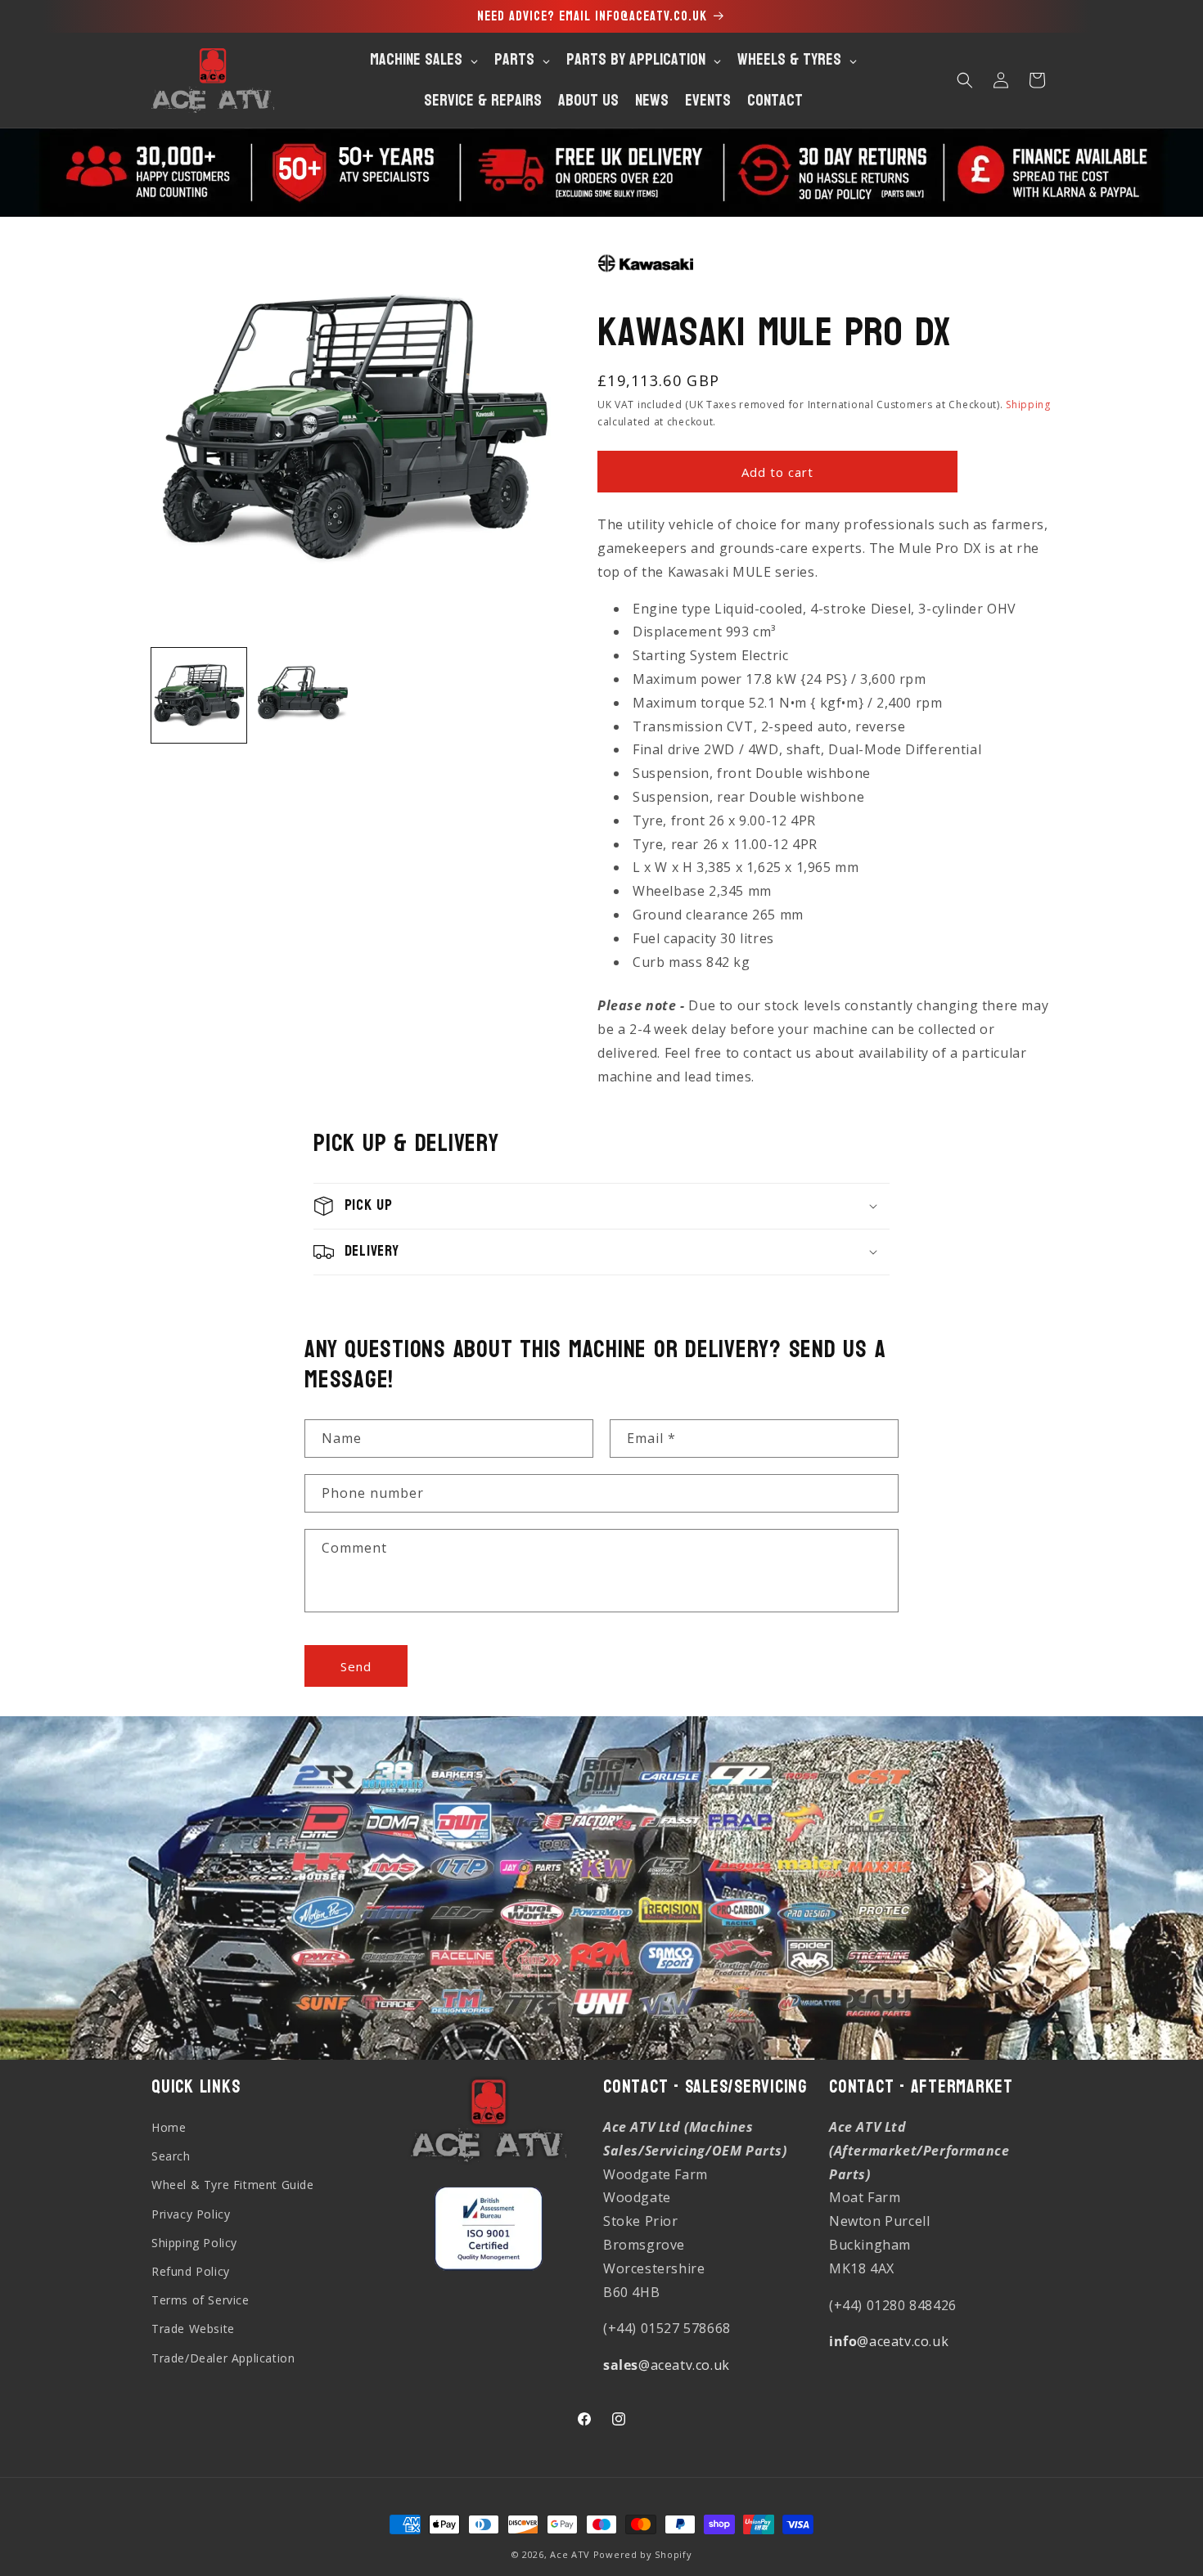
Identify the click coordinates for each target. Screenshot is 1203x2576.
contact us (777, 1053)
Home (169, 2127)
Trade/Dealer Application (223, 2358)
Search (171, 2156)
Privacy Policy (191, 2214)
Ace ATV (570, 2554)
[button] (965, 80)
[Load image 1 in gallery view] (199, 695)
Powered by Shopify (643, 2554)
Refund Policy (191, 2271)
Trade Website (193, 2329)
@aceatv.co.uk (667, 2365)
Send (356, 1666)
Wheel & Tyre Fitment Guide (233, 2185)
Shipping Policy (194, 2243)
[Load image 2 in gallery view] (302, 695)
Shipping (1028, 405)
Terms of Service (200, 2300)
